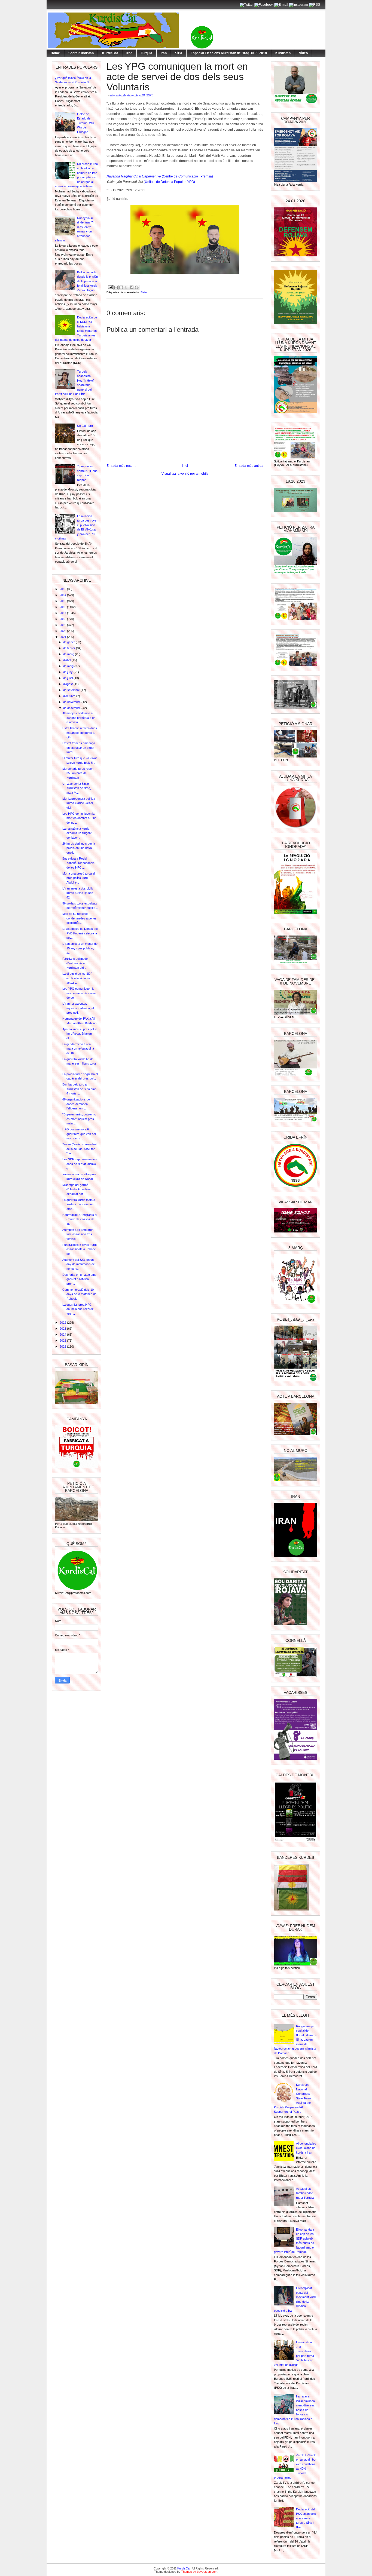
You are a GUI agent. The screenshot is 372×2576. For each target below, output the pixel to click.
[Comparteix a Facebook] (132, 287)
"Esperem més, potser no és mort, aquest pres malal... (79, 1119)
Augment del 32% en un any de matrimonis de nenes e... (79, 1264)
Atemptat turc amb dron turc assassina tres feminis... (78, 1234)
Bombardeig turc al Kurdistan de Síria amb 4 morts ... (79, 1089)
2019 (63, 625)
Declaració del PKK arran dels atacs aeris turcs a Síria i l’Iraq (306, 2518)
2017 (63, 613)
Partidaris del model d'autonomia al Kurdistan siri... (75, 963)
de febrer (70, 648)
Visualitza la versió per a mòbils (185, 474)
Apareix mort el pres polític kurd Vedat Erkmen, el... (80, 1034)
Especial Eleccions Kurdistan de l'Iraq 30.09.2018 (229, 53)
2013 (63, 589)
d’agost (68, 684)
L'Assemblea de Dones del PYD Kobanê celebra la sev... (80, 933)
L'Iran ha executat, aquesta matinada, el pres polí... (78, 1008)
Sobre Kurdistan (81, 53)
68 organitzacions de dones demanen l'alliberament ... (76, 1104)
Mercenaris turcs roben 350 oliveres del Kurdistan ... (78, 773)
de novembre (72, 702)
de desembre (72, 708)
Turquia (147, 53)
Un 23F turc (85, 426)
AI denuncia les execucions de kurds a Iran (306, 2148)
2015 (63, 601)
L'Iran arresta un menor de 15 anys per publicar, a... (80, 948)
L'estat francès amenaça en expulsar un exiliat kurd (79, 748)
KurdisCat (110, 53)
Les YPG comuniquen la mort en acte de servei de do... (79, 993)
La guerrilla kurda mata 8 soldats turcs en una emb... (79, 1204)
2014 (63, 595)
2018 (63, 619)
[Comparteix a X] (126, 287)
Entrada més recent (121, 466)
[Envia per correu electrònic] (116, 287)
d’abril (67, 660)
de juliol (68, 678)
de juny (68, 672)
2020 (63, 631)
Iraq (129, 53)
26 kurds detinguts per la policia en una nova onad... (79, 848)
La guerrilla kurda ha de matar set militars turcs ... (80, 1064)
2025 (63, 1341)
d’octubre (70, 696)
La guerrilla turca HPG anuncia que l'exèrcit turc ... (78, 1309)
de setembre (72, 690)
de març (69, 654)
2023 (63, 1329)
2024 (63, 1335)
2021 (63, 637)
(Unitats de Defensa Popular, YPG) (169, 182)
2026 (63, 1347)
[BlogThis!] (121, 287)
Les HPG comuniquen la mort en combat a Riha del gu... (79, 818)
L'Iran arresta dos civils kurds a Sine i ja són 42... (78, 893)
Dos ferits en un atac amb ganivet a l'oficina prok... (79, 1279)
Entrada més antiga (249, 466)
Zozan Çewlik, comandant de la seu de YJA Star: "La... (80, 1149)
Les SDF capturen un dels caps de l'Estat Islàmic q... (80, 1164)
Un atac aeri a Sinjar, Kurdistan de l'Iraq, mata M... (77, 788)
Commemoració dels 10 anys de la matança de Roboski (79, 1294)
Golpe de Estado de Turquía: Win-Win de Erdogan (86, 123)
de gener (69, 642)
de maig (69, 666)
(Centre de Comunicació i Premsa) (160, 176)
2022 (63, 1323)
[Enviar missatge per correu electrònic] (110, 287)
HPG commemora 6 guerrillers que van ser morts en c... (79, 1134)
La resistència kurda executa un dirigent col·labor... (77, 833)
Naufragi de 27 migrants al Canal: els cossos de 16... (80, 1219)
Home (55, 53)
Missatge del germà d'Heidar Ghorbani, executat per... (77, 1189)
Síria (179, 53)
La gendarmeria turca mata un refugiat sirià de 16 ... (78, 1049)
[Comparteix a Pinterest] (137, 287)
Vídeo (303, 53)
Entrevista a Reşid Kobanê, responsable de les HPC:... (78, 863)
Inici (185, 466)
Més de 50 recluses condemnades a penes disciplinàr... (80, 918)
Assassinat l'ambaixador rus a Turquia (305, 2193)
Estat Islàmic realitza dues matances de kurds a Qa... (80, 733)
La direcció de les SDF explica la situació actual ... (77, 978)
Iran (164, 53)
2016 (63, 607)
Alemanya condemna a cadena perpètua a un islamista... (79, 718)
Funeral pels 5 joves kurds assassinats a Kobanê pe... (80, 1249)
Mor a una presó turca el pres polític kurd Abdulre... (79, 878)
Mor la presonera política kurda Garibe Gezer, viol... (79, 803)
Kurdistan (283, 53)
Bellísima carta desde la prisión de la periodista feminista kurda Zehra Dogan (87, 281)
